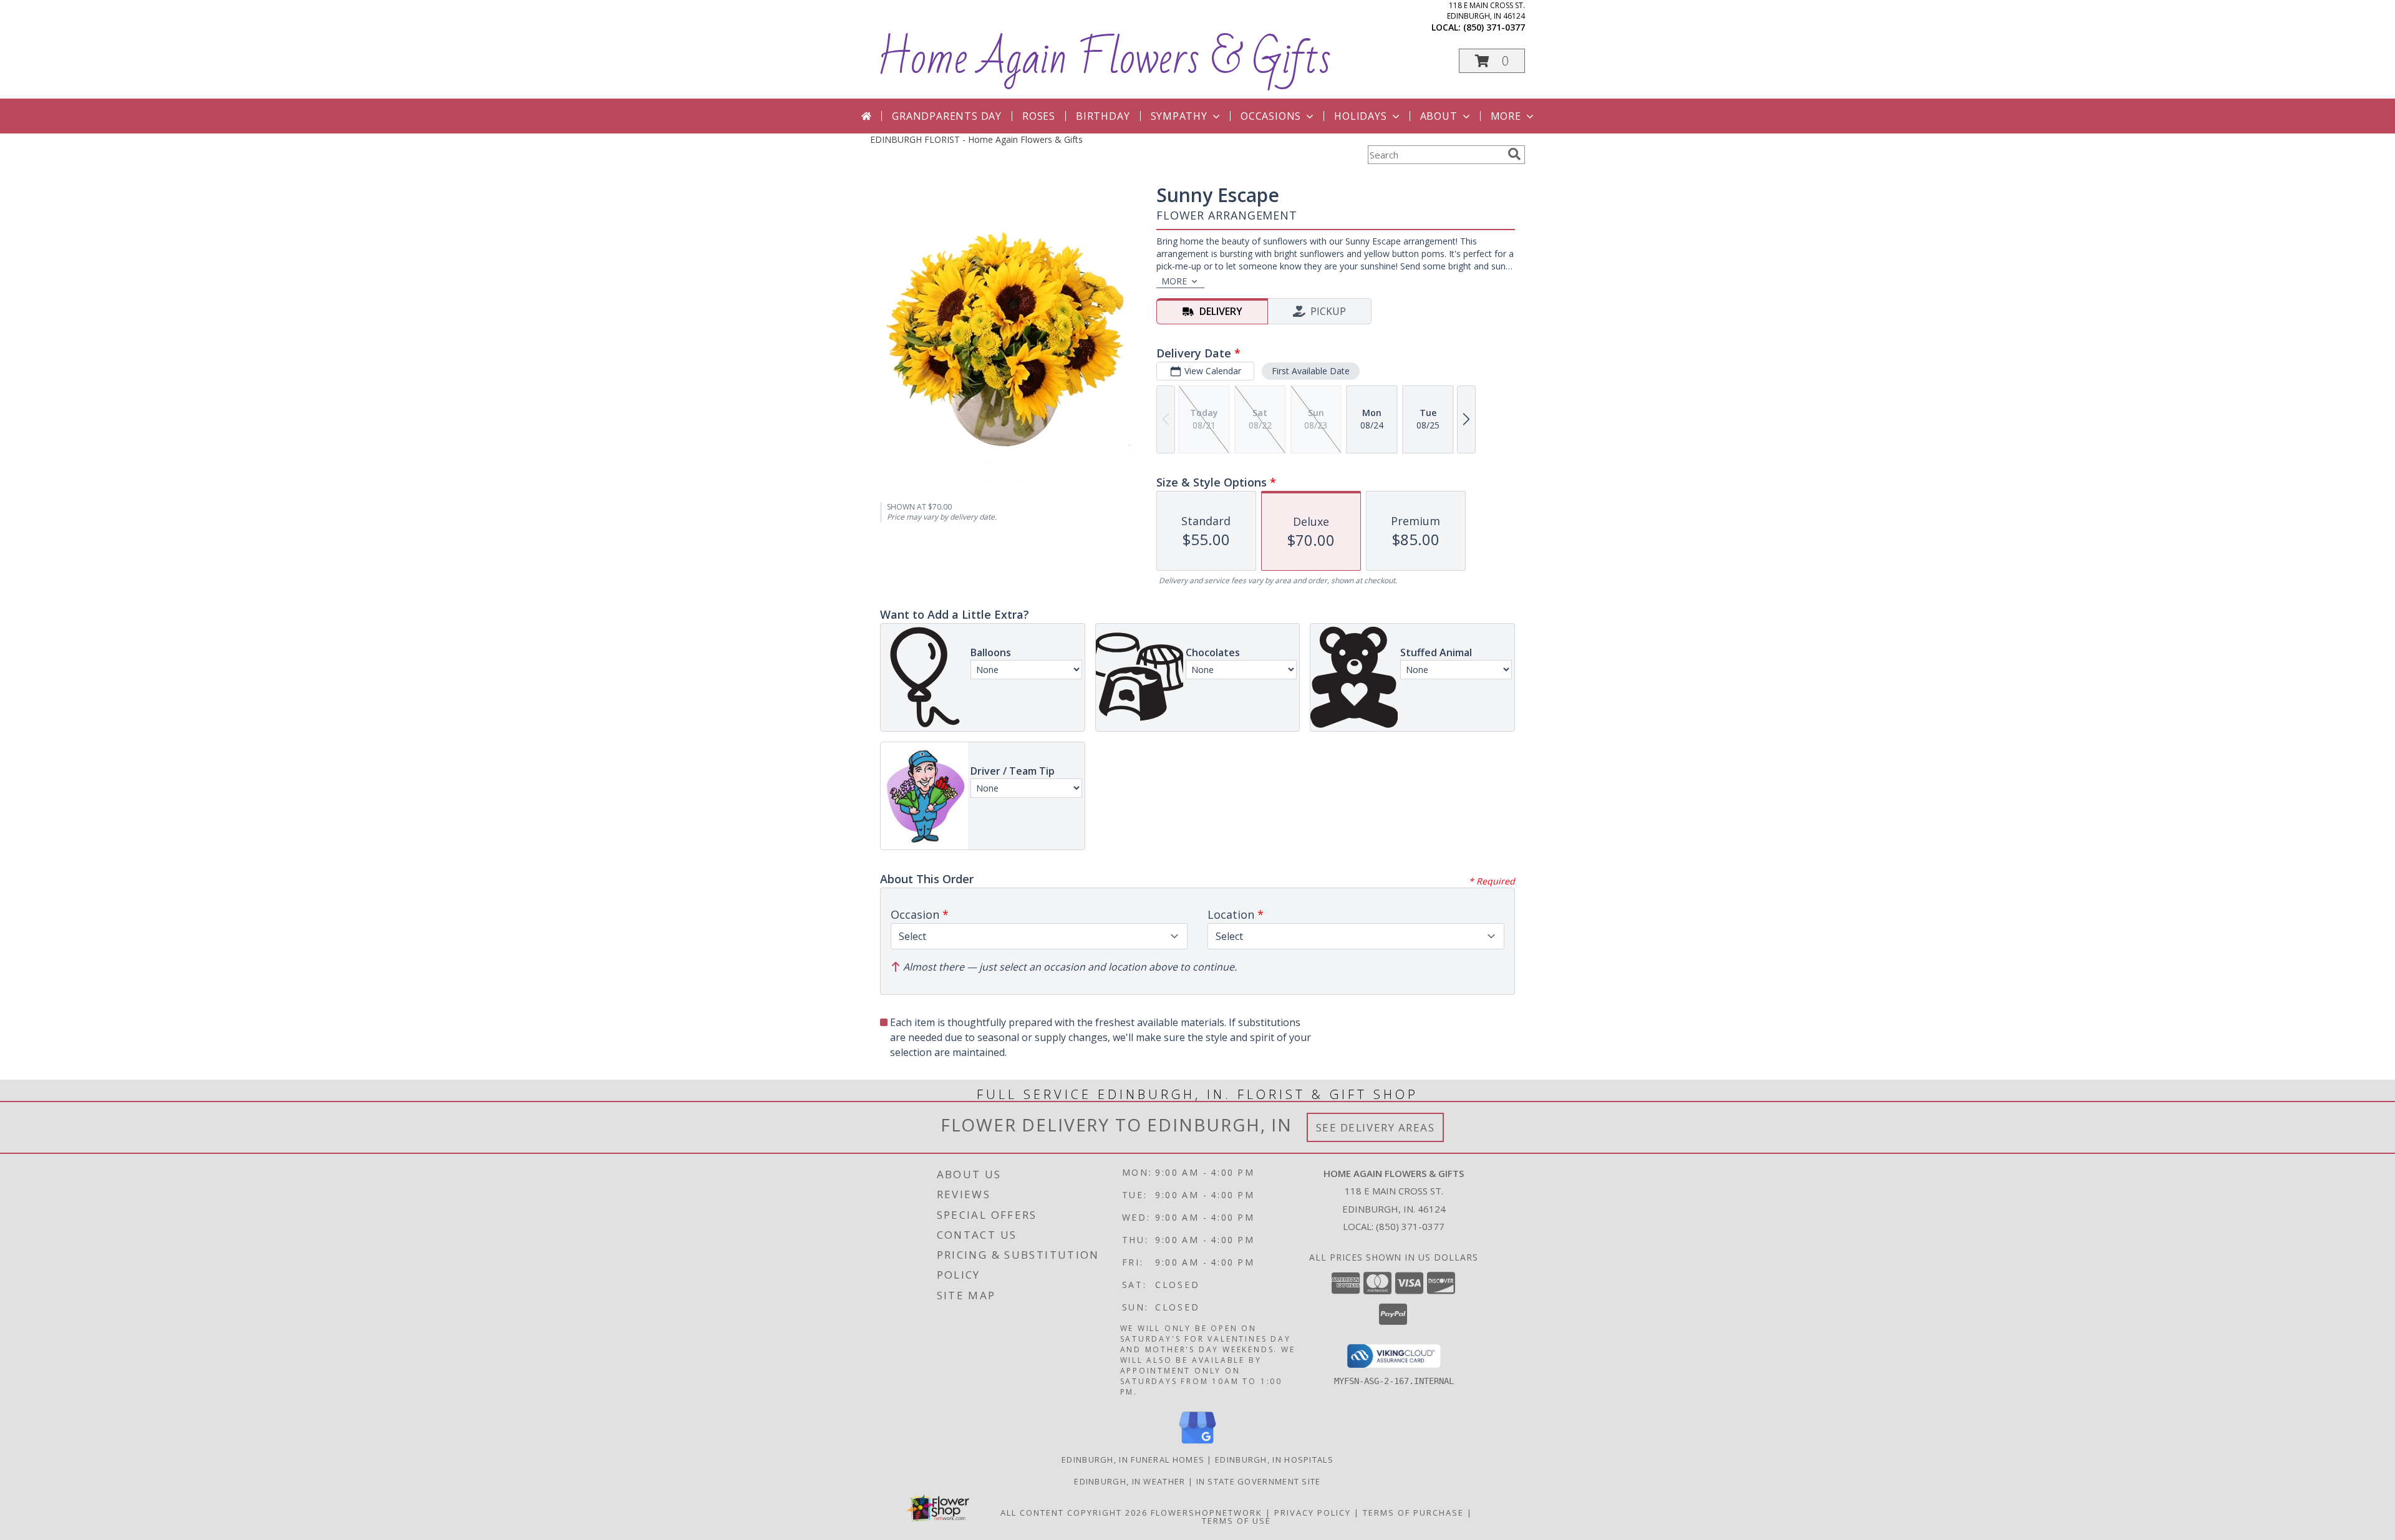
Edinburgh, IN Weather (1130, 1481)
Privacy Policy (1313, 1513)
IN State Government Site (1259, 1481)
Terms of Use (1236, 1521)
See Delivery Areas (1376, 1127)
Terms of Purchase (1413, 1513)
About (1439, 116)
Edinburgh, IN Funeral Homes (1133, 1460)
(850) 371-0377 (1494, 27)
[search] (1514, 154)
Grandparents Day (947, 116)
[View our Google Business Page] (1197, 1444)
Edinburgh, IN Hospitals (1274, 1460)
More (1506, 116)
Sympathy (1179, 116)
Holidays (1360, 116)
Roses (1039, 116)
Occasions (1271, 116)
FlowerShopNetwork (1207, 1513)
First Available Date (1311, 371)
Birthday (1103, 116)
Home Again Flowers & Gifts (1104, 59)
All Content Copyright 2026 (1074, 1513)
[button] (1492, 61)
